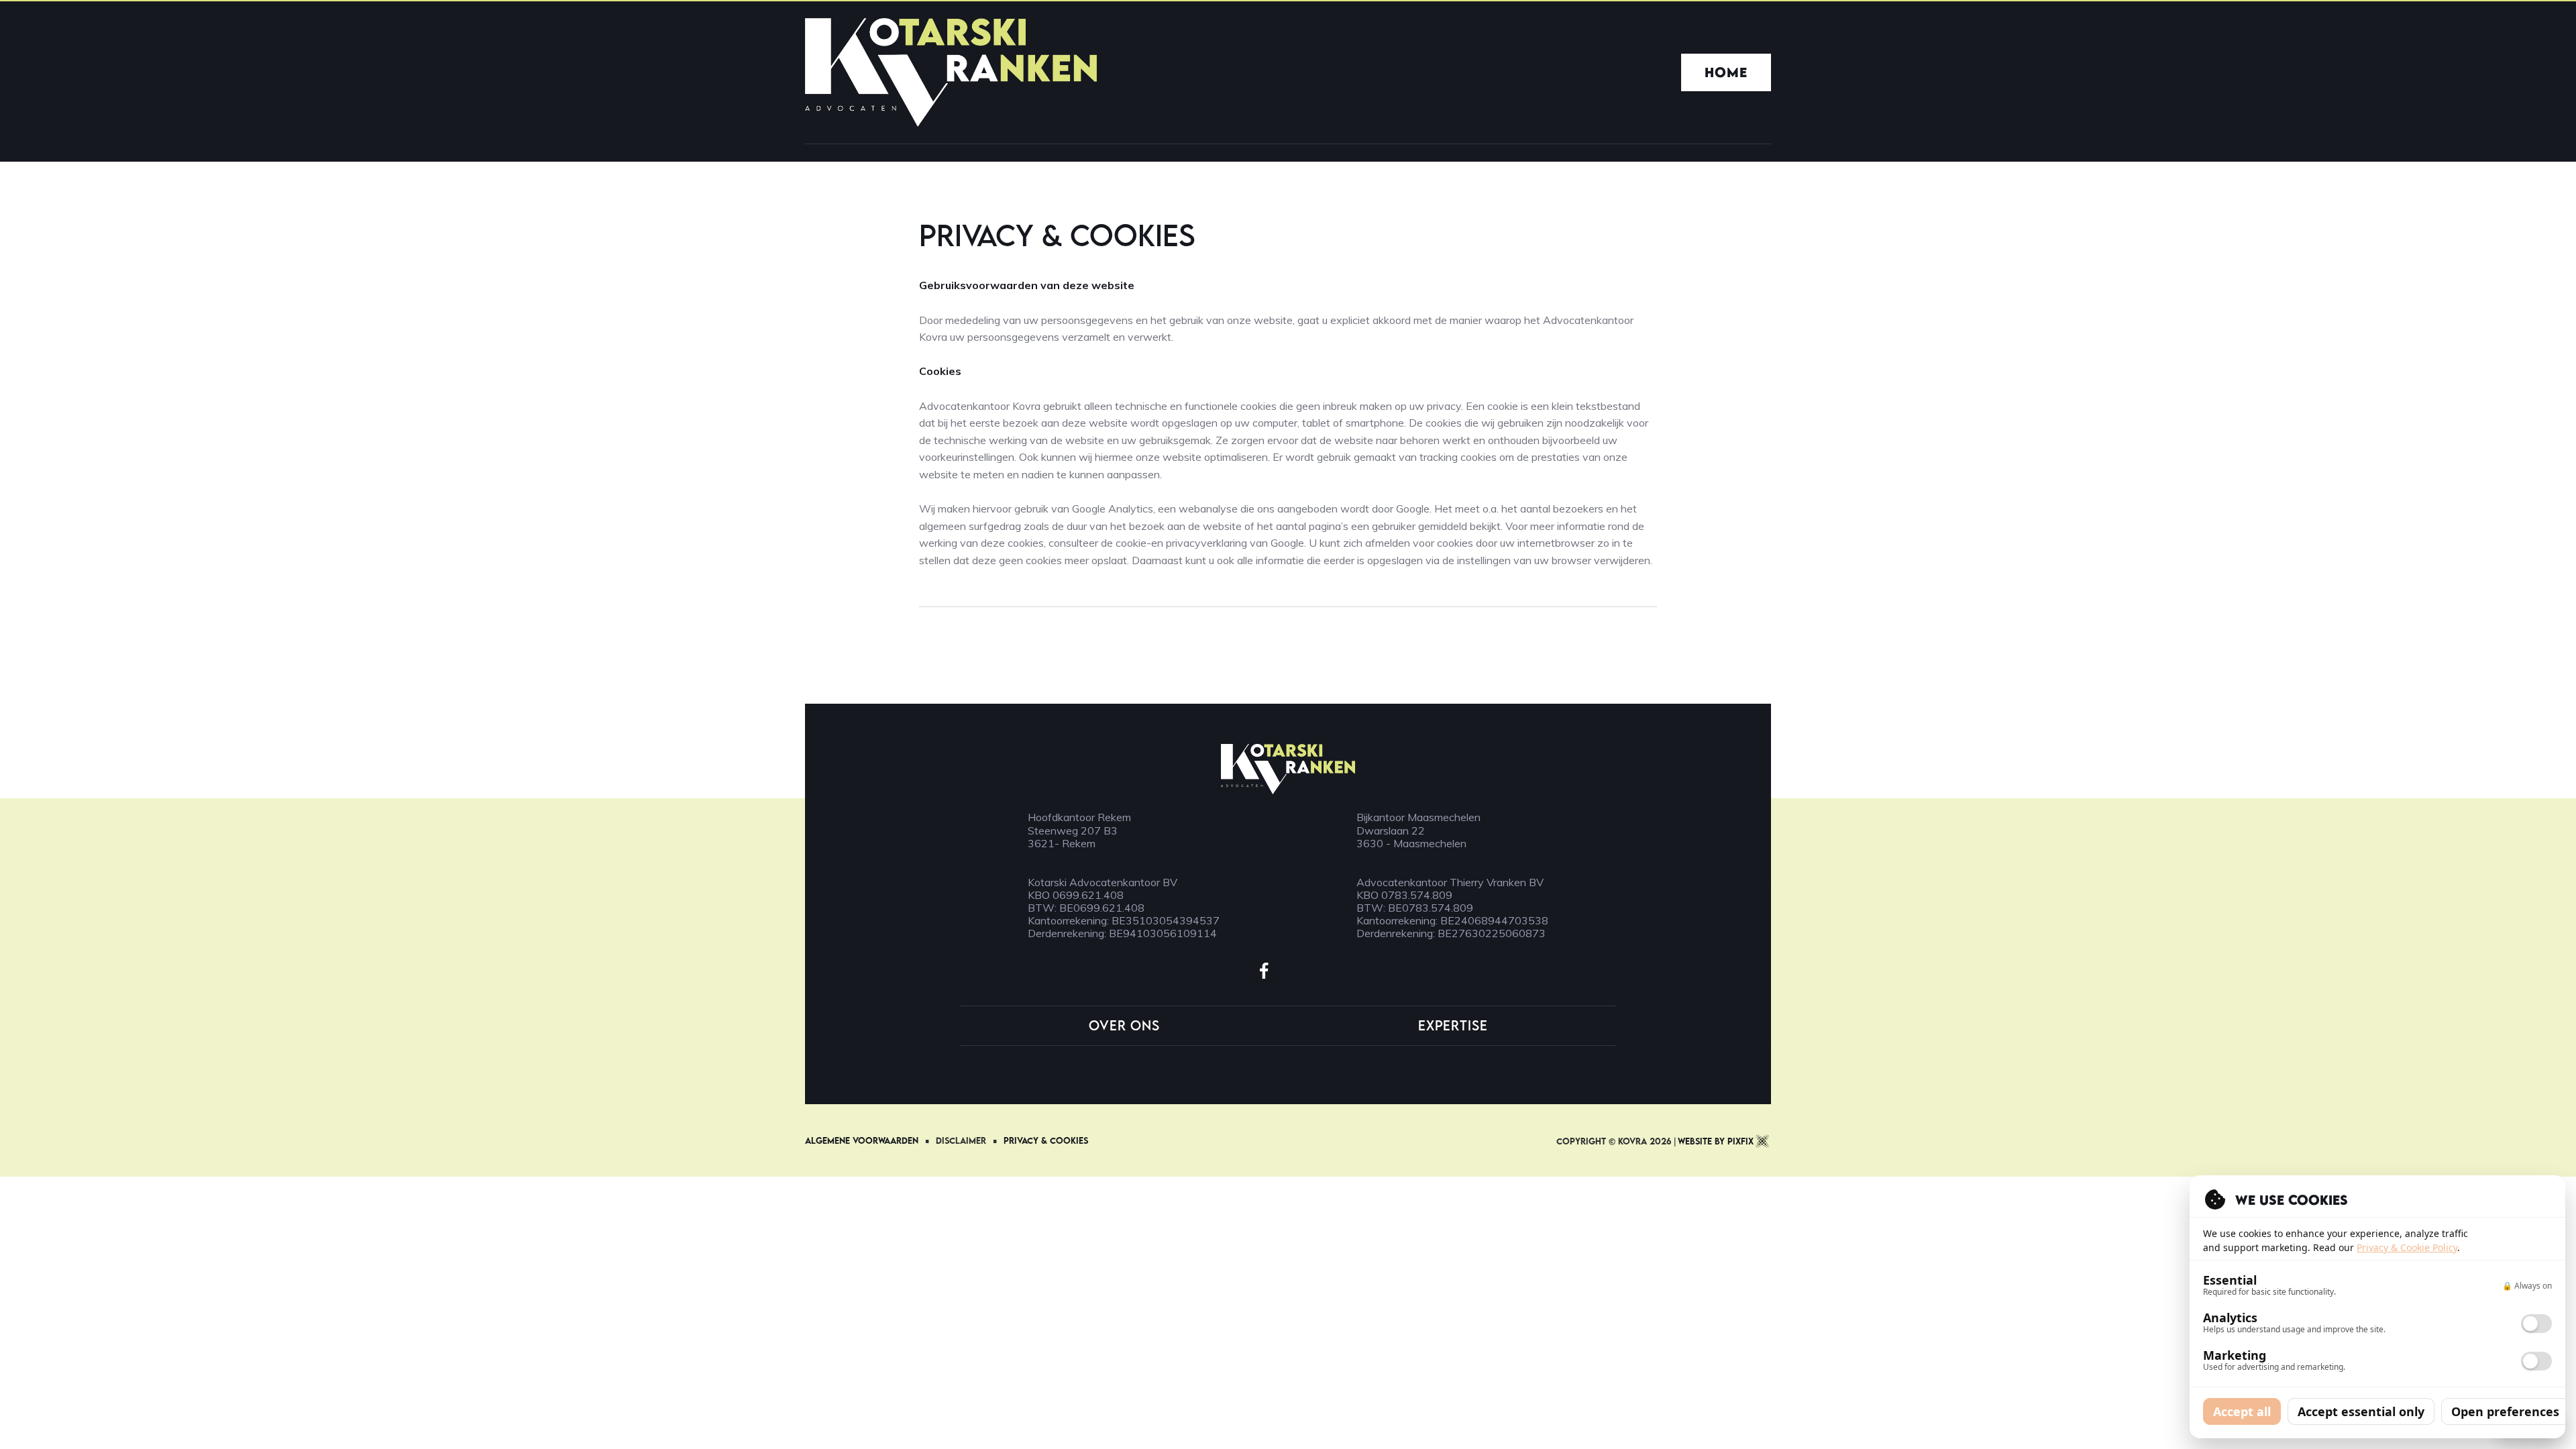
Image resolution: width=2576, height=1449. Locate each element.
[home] (951, 72)
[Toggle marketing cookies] (2536, 1361)
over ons (1124, 1026)
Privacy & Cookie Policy (2407, 1247)
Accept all (2242, 1411)
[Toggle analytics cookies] (2536, 1324)
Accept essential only (2361, 1411)
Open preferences (2505, 1411)
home (1726, 72)
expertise (1453, 1026)
